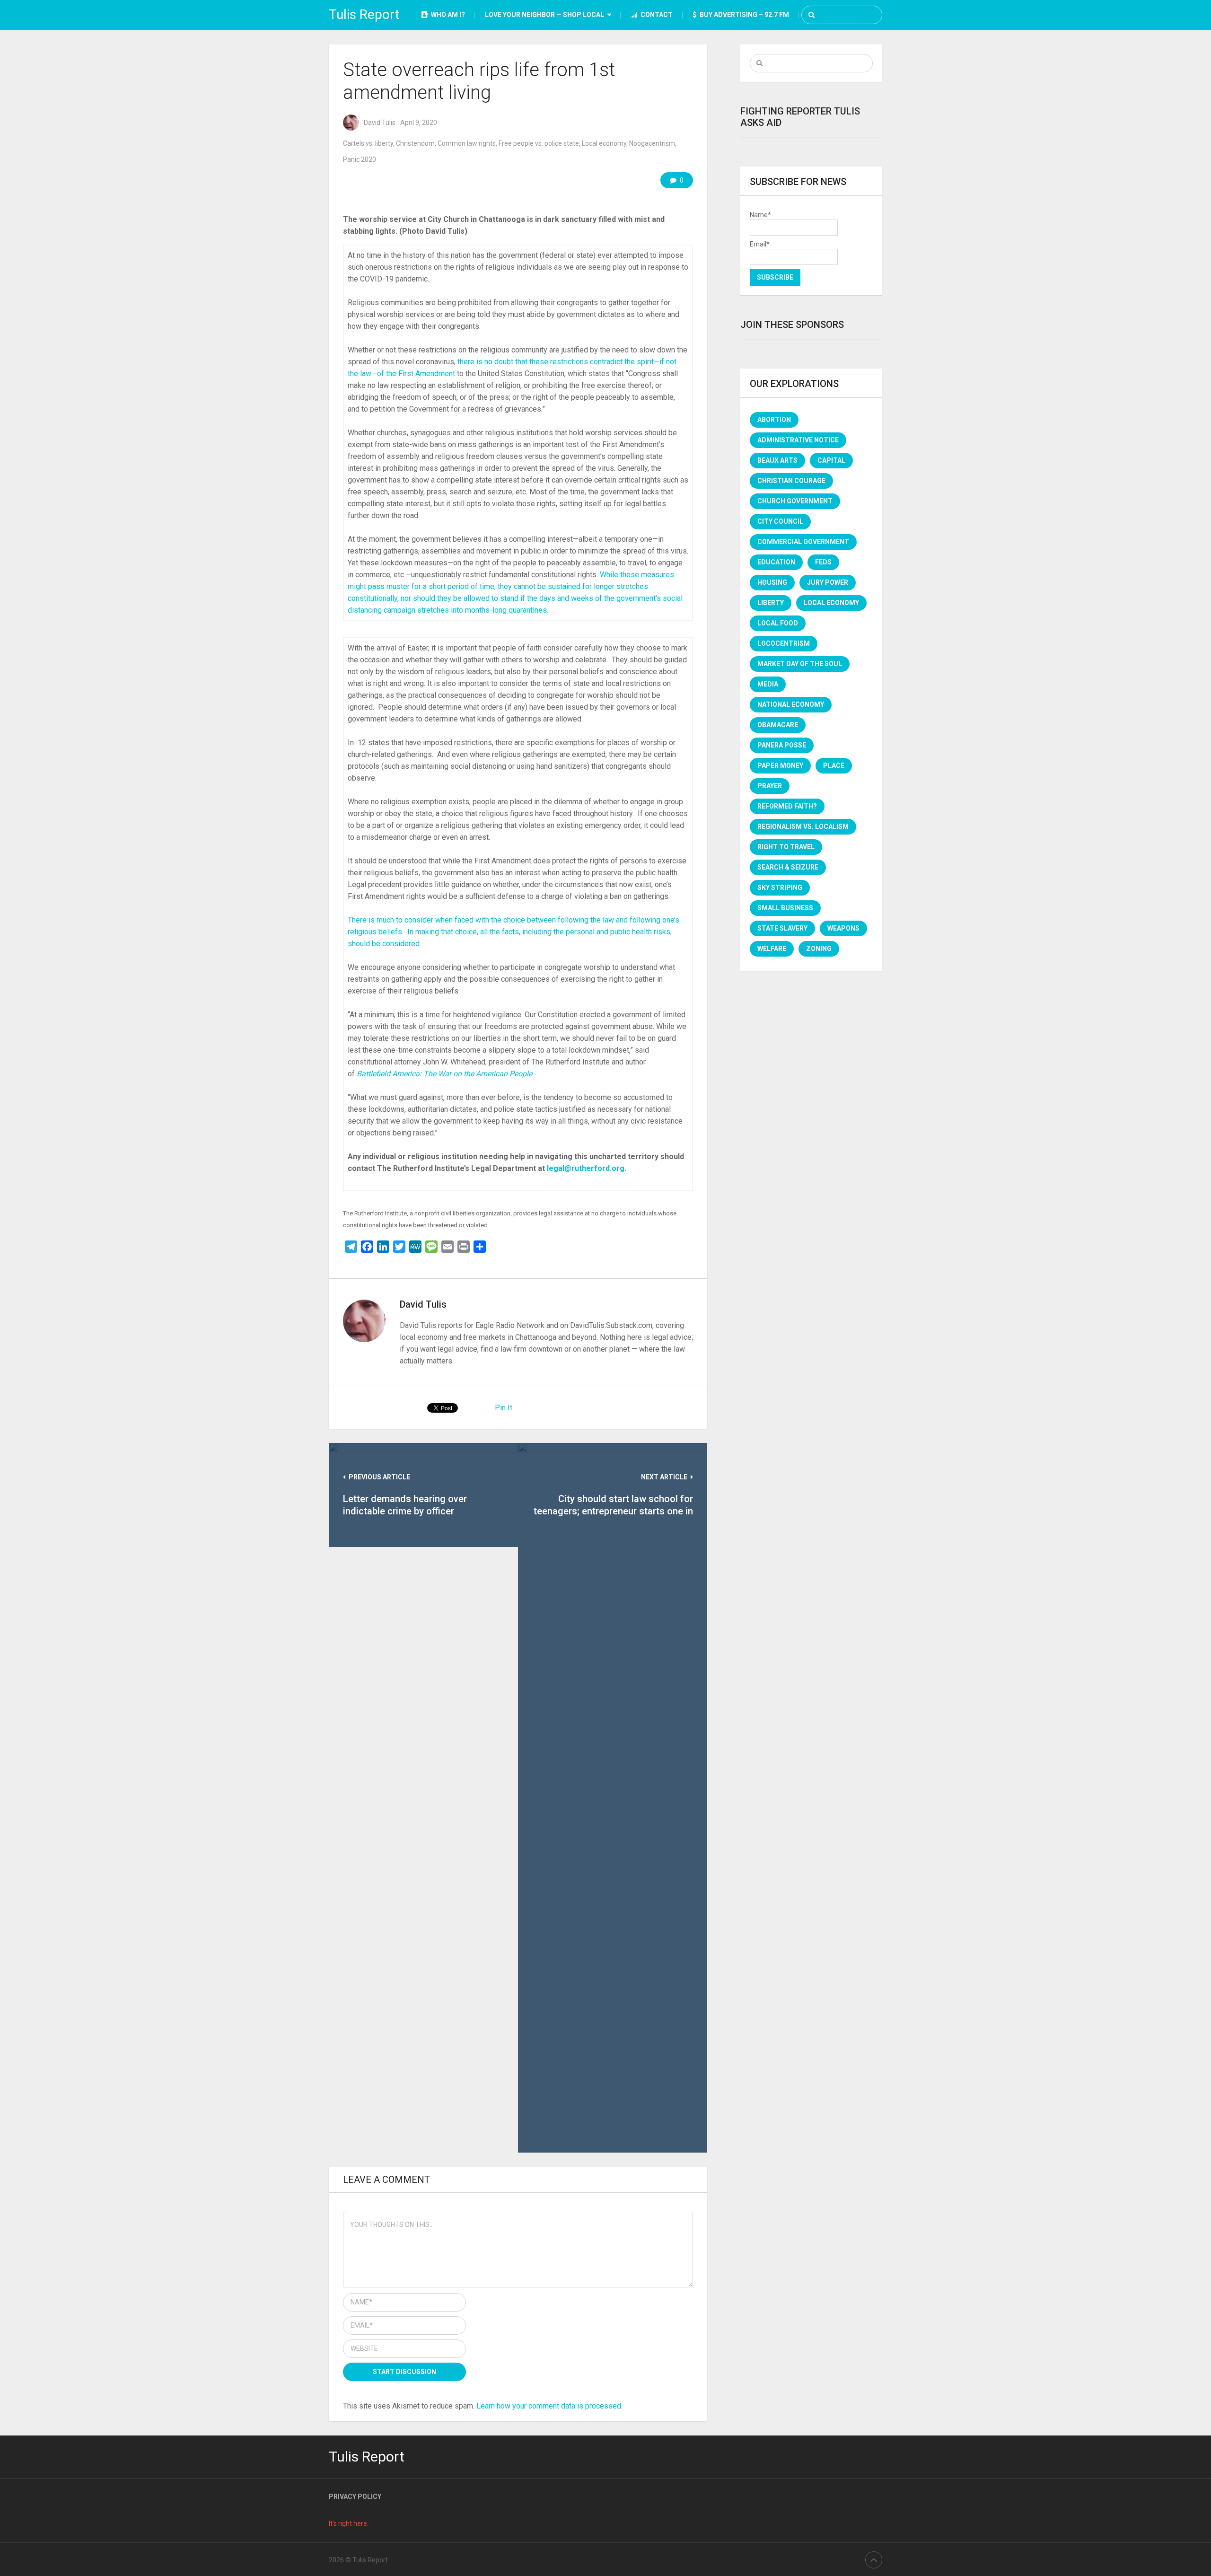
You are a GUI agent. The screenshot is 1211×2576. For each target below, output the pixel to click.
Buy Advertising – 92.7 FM (744, 15)
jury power (828, 582)
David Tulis (380, 123)
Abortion (774, 420)
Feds (823, 562)
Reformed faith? (787, 806)
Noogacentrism (652, 143)
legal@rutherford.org (586, 1168)
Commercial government (803, 542)
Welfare (772, 949)
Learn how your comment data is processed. (549, 2406)
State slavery (782, 928)
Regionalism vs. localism (803, 826)
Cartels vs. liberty (368, 143)
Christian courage (791, 481)
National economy (791, 704)
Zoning (819, 949)
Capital (831, 460)
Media (768, 684)
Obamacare (778, 725)
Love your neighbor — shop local (544, 15)
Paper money (780, 765)
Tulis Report (364, 14)
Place (834, 765)
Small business (785, 908)
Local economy (604, 143)
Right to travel (786, 847)
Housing (772, 582)
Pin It (504, 1408)
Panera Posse (782, 745)
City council (780, 521)
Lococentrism (784, 643)
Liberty (771, 603)
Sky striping (780, 888)
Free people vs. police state (539, 143)
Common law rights (467, 143)
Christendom (415, 143)
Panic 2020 (360, 159)
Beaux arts (777, 460)
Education (776, 562)
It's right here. (349, 2523)
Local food (778, 623)
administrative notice (798, 440)
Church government (795, 501)
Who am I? (447, 15)
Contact (656, 15)
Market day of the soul (800, 664)
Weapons (843, 928)
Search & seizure (788, 867)
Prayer (770, 786)
